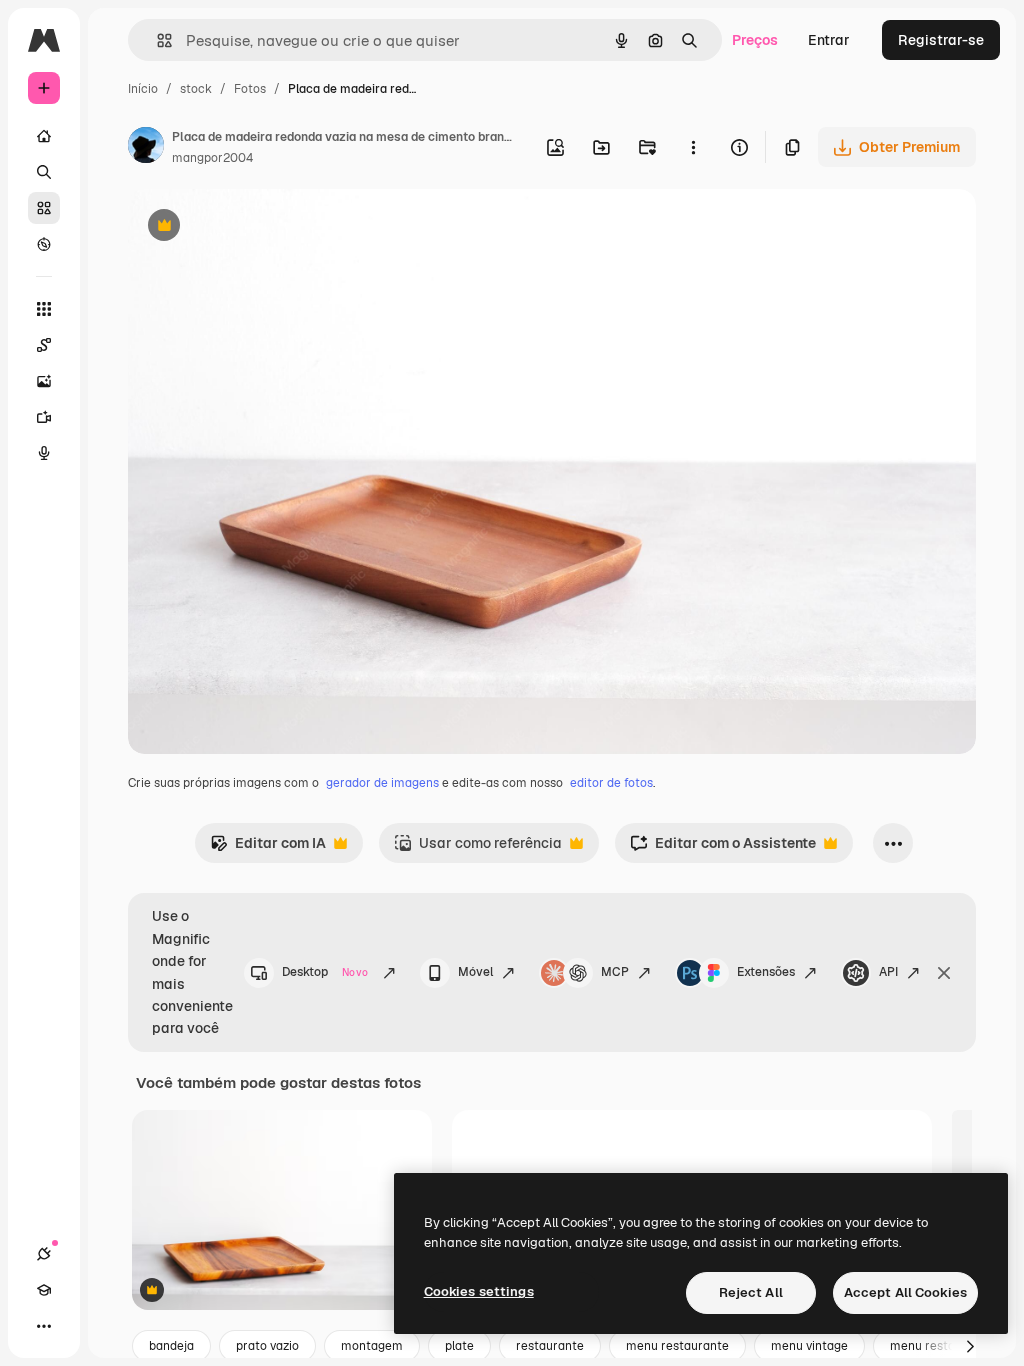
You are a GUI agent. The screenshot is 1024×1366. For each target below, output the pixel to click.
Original (256, 227)
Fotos (250, 89)
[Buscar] (44, 172)
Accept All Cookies (905, 1292)
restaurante (550, 1346)
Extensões (766, 972)
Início (143, 89)
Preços (755, 40)
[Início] (44, 136)
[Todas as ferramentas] (44, 309)
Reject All (751, 1292)
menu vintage (809, 1346)
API (888, 972)
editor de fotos (611, 783)
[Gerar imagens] (44, 381)
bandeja (171, 1346)
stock (196, 89)
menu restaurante (677, 1346)
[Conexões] (44, 1254)
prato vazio (267, 1346)
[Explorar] (44, 244)
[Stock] (44, 208)
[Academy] (44, 1290)
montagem (372, 1346)
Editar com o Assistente (723, 848)
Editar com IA (268, 848)
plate (459, 1346)
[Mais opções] (693, 147)
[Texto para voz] (44, 453)
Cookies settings (479, 1291)
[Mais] (44, 1326)
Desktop (325, 972)
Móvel (475, 972)
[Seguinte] (970, 1346)
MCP (615, 972)
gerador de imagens (382, 783)
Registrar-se (941, 40)
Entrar (829, 40)
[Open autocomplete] (156, 40)
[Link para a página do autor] (146, 148)
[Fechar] (944, 973)
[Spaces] (44, 345)
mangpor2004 (212, 158)
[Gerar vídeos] (44, 417)
